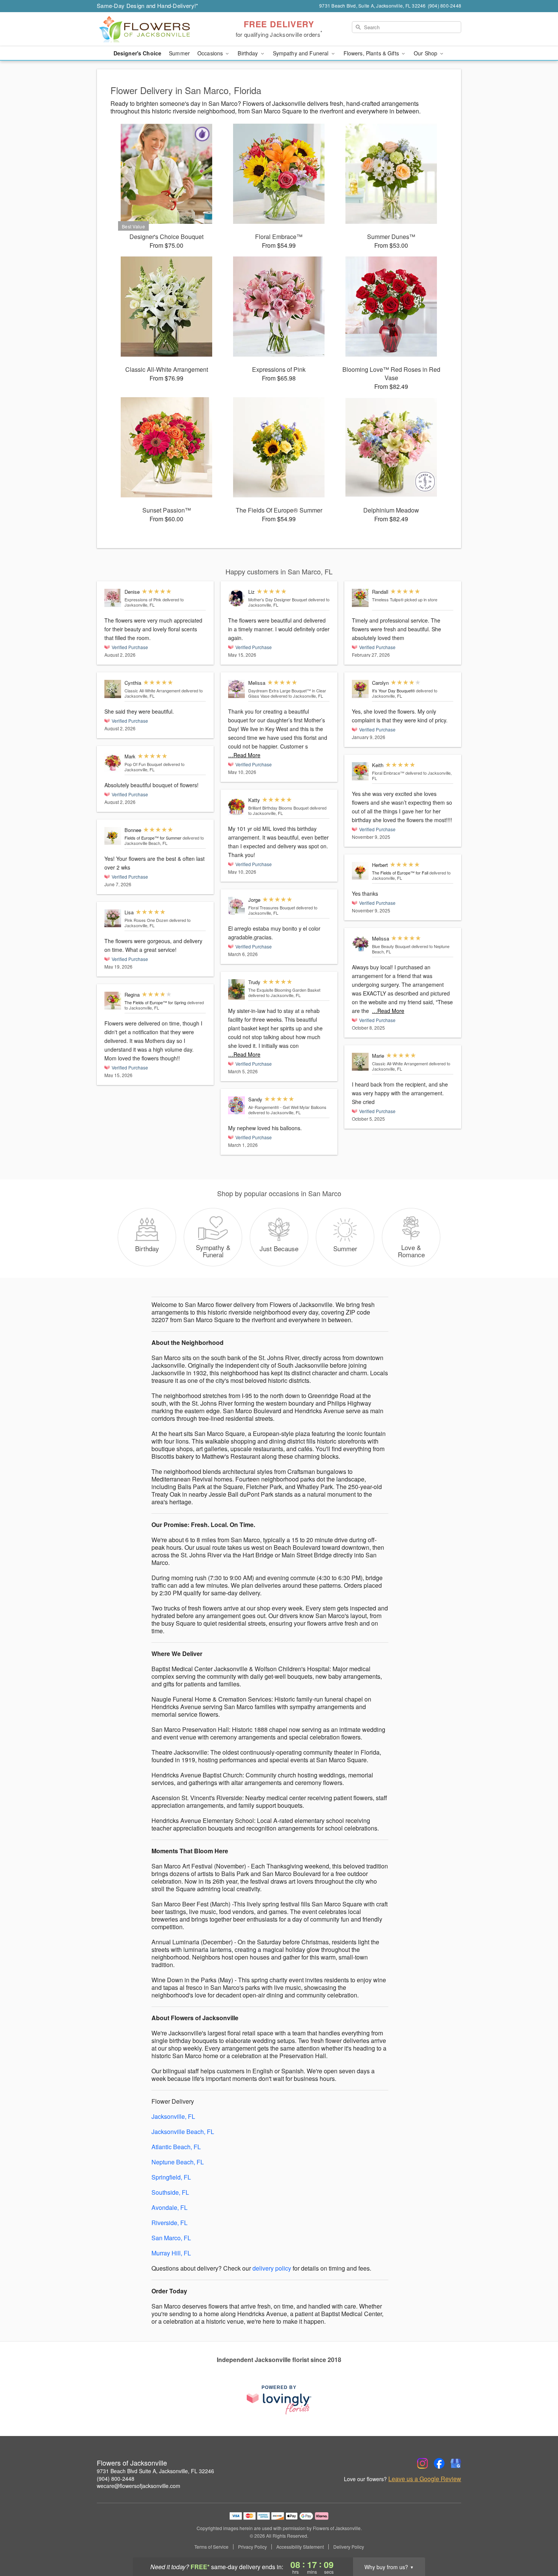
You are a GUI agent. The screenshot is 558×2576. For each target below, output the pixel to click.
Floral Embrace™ (388, 773)
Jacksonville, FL (173, 2116)
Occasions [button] (211, 53)
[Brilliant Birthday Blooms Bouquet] (236, 807)
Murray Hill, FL (171, 2253)
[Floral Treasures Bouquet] (236, 906)
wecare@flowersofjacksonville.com (139, 2486)
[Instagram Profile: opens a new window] (422, 2463)
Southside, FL (170, 2192)
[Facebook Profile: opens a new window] (439, 2463)
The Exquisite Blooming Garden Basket (284, 990)
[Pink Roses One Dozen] (113, 918)
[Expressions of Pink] (113, 598)
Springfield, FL (171, 2177)
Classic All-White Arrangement (152, 690)
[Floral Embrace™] (360, 771)
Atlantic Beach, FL (176, 2147)
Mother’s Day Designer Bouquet (278, 599)
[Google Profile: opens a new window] (456, 2463)
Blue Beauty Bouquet (391, 946)
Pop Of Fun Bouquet (143, 764)
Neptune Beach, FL (178, 2162)
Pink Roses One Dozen (146, 920)
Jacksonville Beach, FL (183, 2132)
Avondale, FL (169, 2207)
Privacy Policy (252, 2547)
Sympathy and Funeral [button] (302, 53)
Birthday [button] (248, 53)
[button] (538, 2544)
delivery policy (272, 2268)
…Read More (244, 755)
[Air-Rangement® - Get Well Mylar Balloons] (236, 1106)
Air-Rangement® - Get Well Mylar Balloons (287, 1107)
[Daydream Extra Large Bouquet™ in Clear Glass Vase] (236, 689)
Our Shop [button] (426, 53)
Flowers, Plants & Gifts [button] (372, 53)
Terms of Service (211, 2547)
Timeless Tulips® (388, 599)
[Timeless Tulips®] (360, 598)
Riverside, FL (169, 2223)
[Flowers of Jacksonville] (151, 29)
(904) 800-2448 (116, 2478)
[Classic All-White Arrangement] (113, 689)
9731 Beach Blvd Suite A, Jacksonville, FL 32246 (155, 2471)
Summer (179, 53)
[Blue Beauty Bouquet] (360, 945)
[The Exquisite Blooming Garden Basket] (236, 990)
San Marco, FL (171, 2238)
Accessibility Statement (300, 2547)
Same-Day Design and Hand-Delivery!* (148, 6)
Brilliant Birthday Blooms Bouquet (278, 808)
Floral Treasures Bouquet (272, 907)
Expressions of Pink (143, 599)
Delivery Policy (349, 2547)
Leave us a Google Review (425, 2479)
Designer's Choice (137, 53)
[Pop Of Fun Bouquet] (113, 763)
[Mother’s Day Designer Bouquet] (236, 598)
